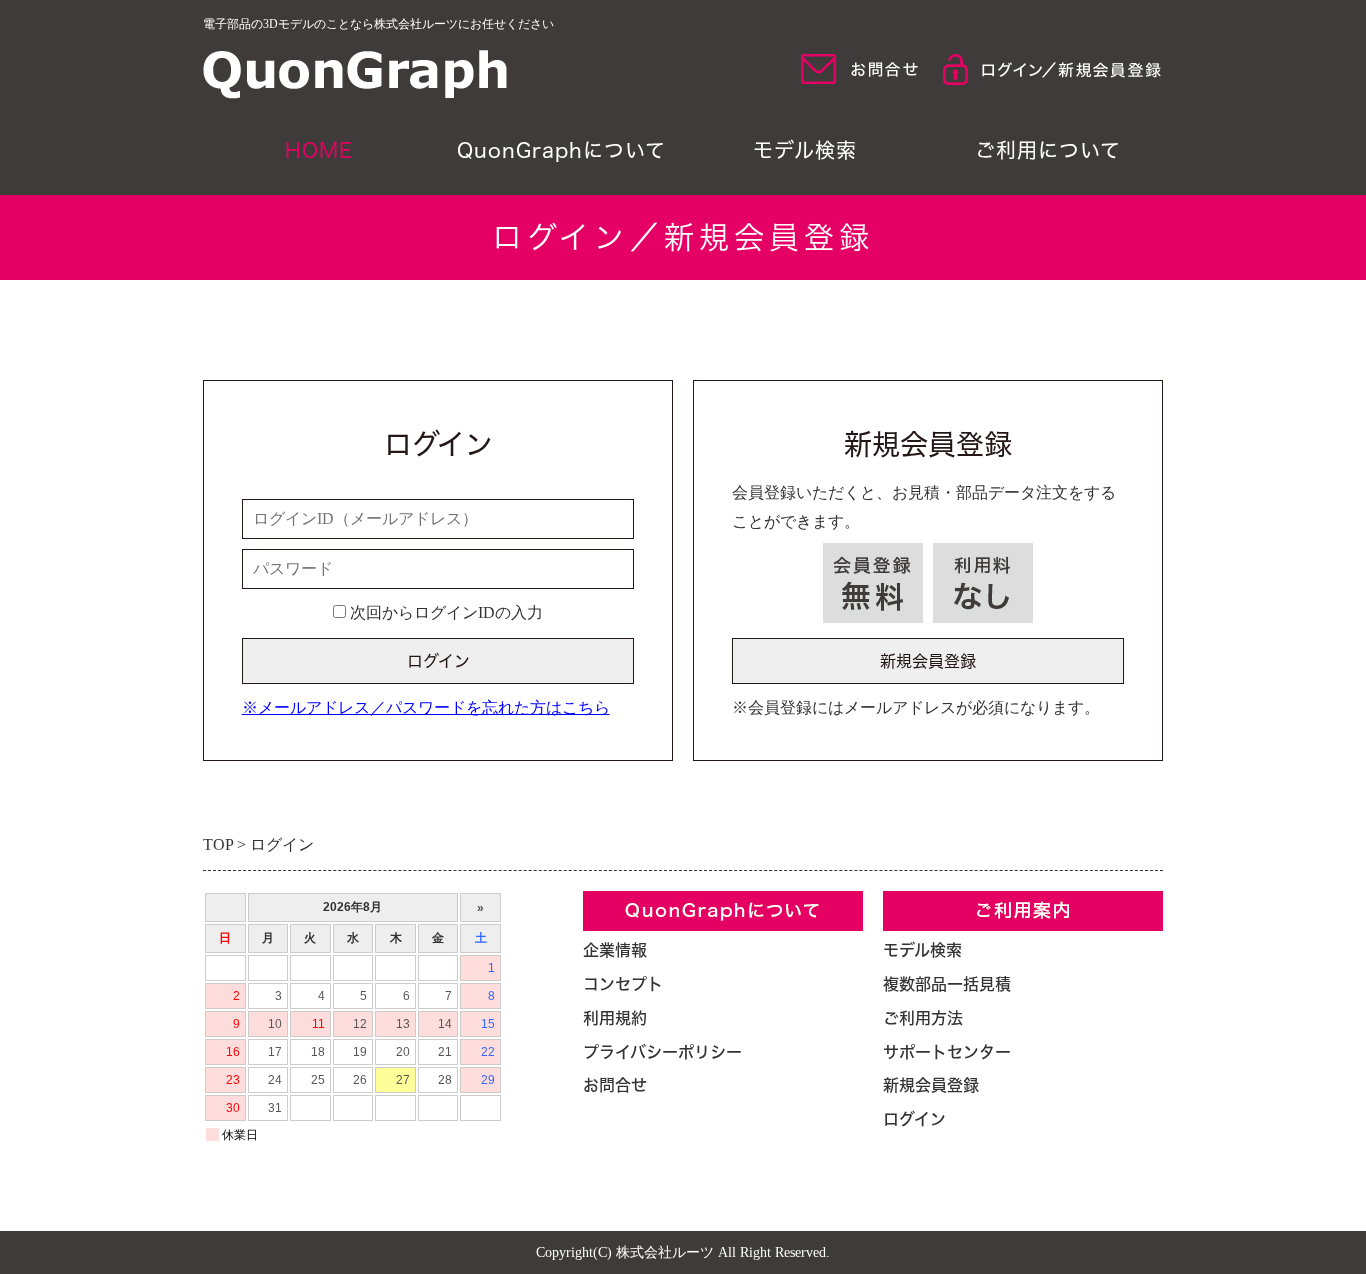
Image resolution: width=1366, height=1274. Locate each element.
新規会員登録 (931, 1085)
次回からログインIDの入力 (444, 612)
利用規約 (615, 1018)
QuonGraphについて (561, 150)
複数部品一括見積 (947, 984)
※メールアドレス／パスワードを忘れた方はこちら (426, 707)
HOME (319, 150)
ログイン (914, 1119)
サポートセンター (947, 1052)
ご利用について (1048, 150)
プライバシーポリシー (662, 1052)
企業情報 (615, 950)
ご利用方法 (923, 1018)
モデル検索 (805, 150)
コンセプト (623, 984)
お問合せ (615, 1085)
